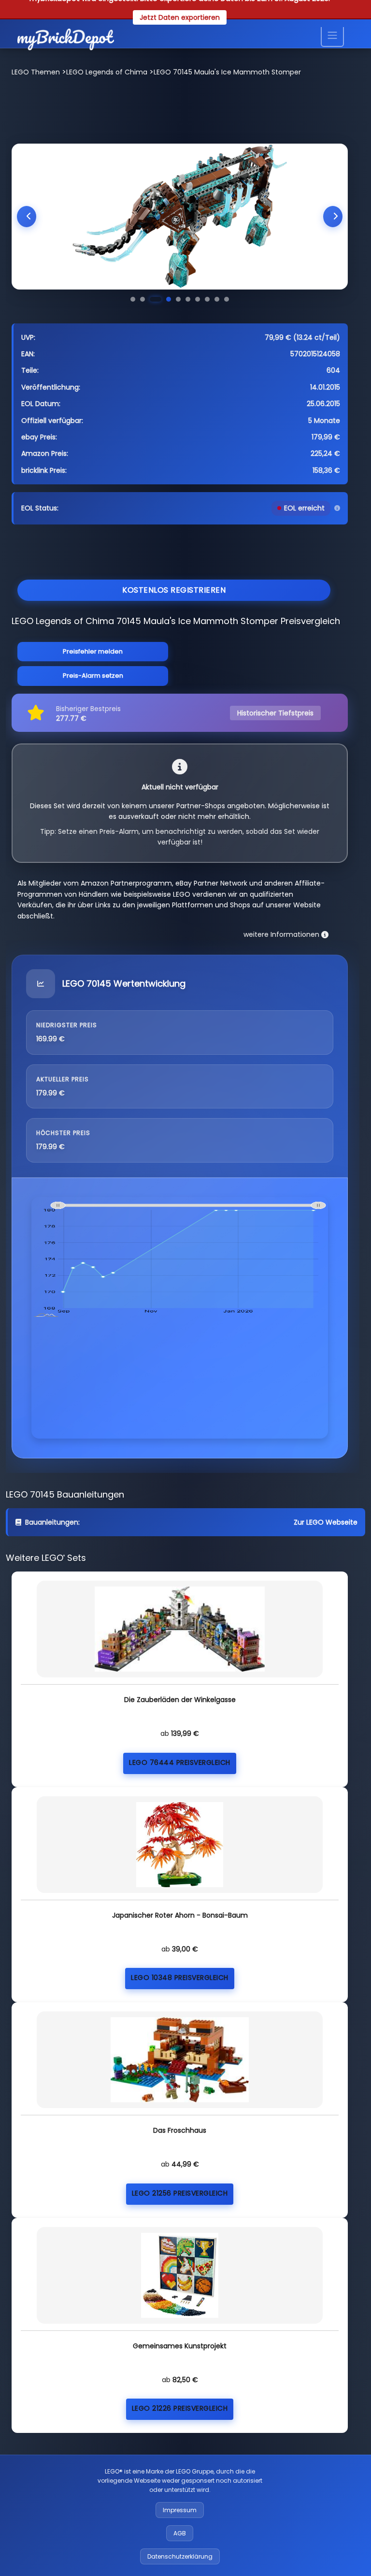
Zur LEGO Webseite (326, 1522)
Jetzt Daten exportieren (180, 17)
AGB (180, 2533)
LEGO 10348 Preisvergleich (180, 1978)
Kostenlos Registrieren (174, 590)
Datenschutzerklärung (180, 2556)
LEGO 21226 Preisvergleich (180, 2408)
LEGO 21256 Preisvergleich (180, 2193)
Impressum (180, 2510)
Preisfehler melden (93, 651)
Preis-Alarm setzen (93, 676)
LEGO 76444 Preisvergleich (180, 1762)
